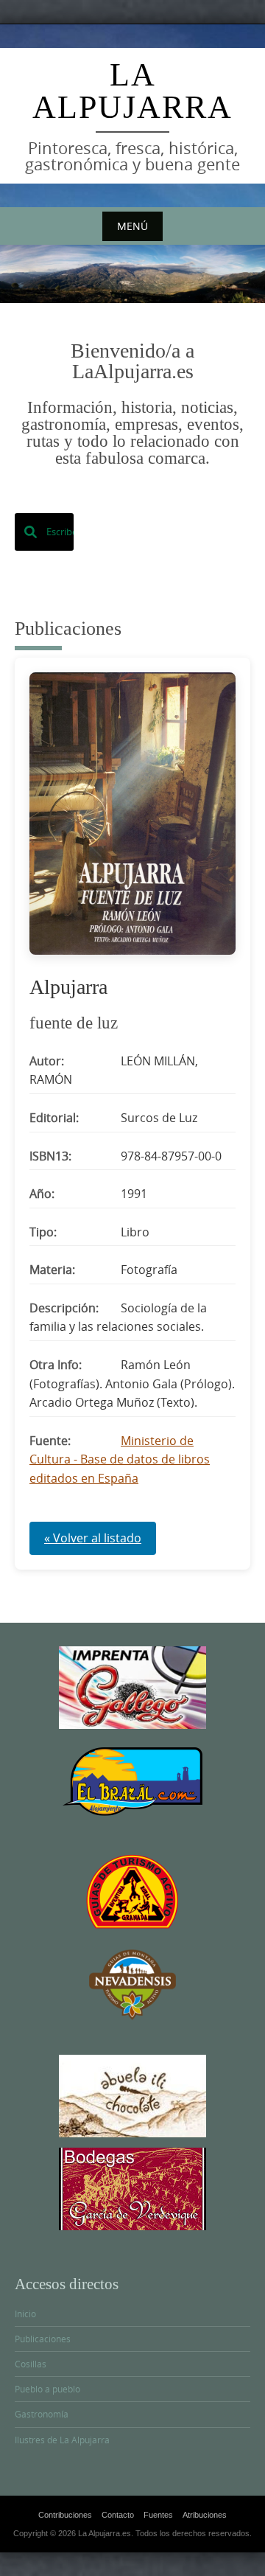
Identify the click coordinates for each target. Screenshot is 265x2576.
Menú (132, 226)
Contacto (118, 2515)
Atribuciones (205, 2515)
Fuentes (158, 2515)
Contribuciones (65, 2515)
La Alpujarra (132, 91)
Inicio (25, 2314)
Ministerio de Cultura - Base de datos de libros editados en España (120, 1459)
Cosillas (31, 2364)
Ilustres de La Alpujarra (62, 2440)
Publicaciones (43, 2339)
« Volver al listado (93, 1538)
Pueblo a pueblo (47, 2389)
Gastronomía (42, 2414)
